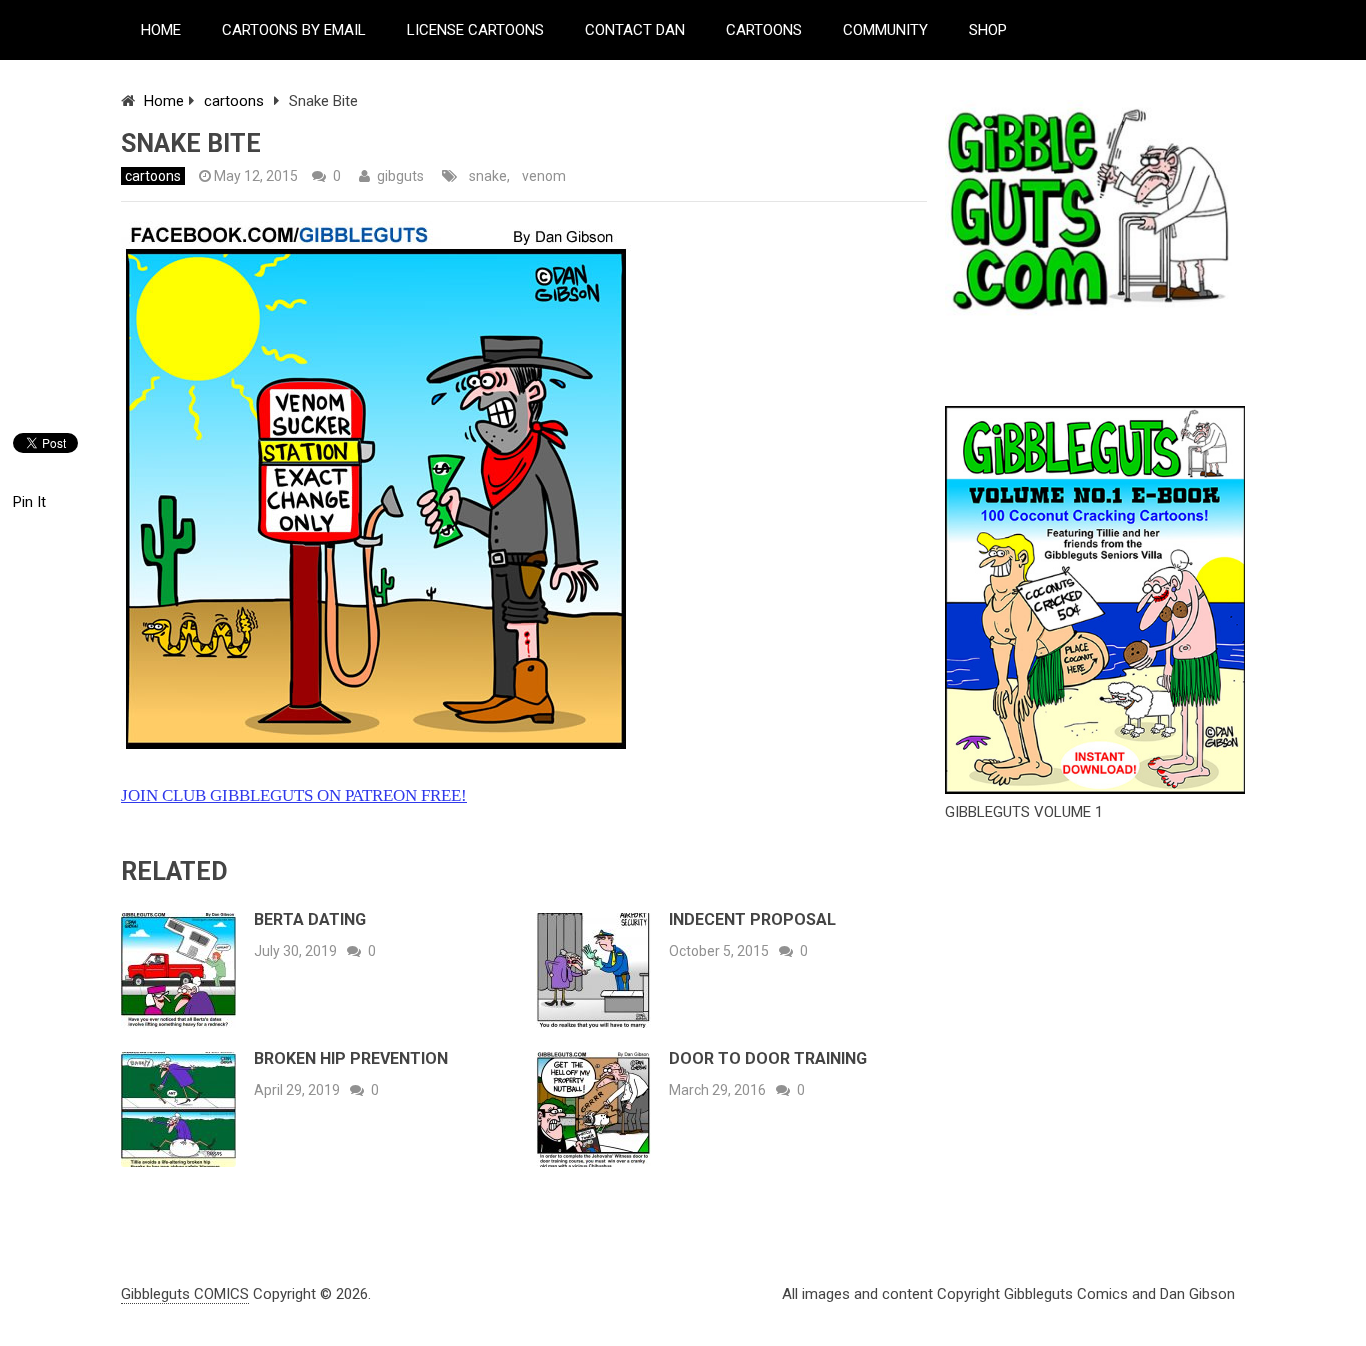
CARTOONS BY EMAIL (294, 30)
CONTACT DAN (635, 30)
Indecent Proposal (752, 919)
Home (164, 101)
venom (544, 176)
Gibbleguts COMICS (185, 1294)
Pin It (29, 502)
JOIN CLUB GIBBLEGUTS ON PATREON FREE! (294, 795)
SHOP (988, 30)
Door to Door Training (768, 1058)
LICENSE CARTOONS (475, 30)
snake (488, 176)
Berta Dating (310, 919)
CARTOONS (764, 30)
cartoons (234, 101)
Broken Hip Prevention (351, 1058)
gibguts (400, 176)
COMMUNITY (885, 30)
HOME (161, 30)
